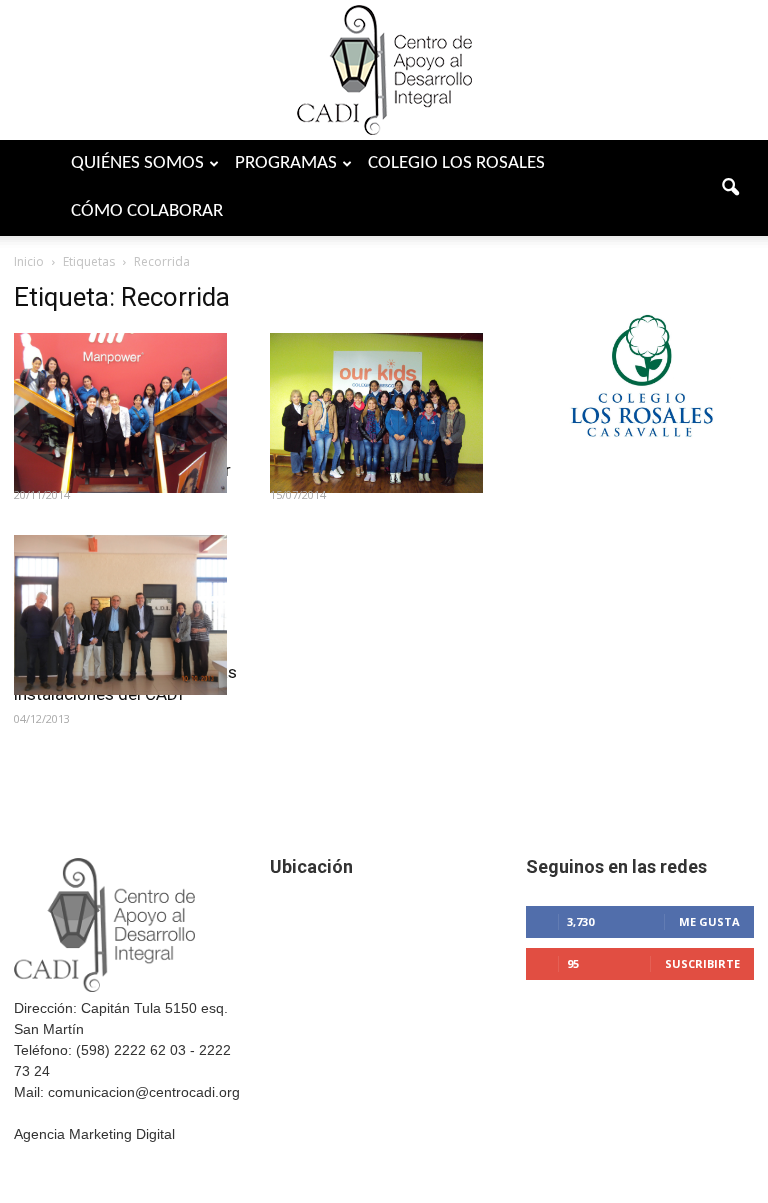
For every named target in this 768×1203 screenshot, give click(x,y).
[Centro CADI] (384, 70)
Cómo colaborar (147, 211)
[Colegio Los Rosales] (640, 465)
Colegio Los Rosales (456, 163)
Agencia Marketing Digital (94, 1134)
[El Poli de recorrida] (384, 413)
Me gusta (709, 921)
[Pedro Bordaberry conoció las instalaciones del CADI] (128, 615)
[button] (730, 188)
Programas (286, 163)
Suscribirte (702, 963)
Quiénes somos (137, 163)
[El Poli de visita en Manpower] (128, 413)
